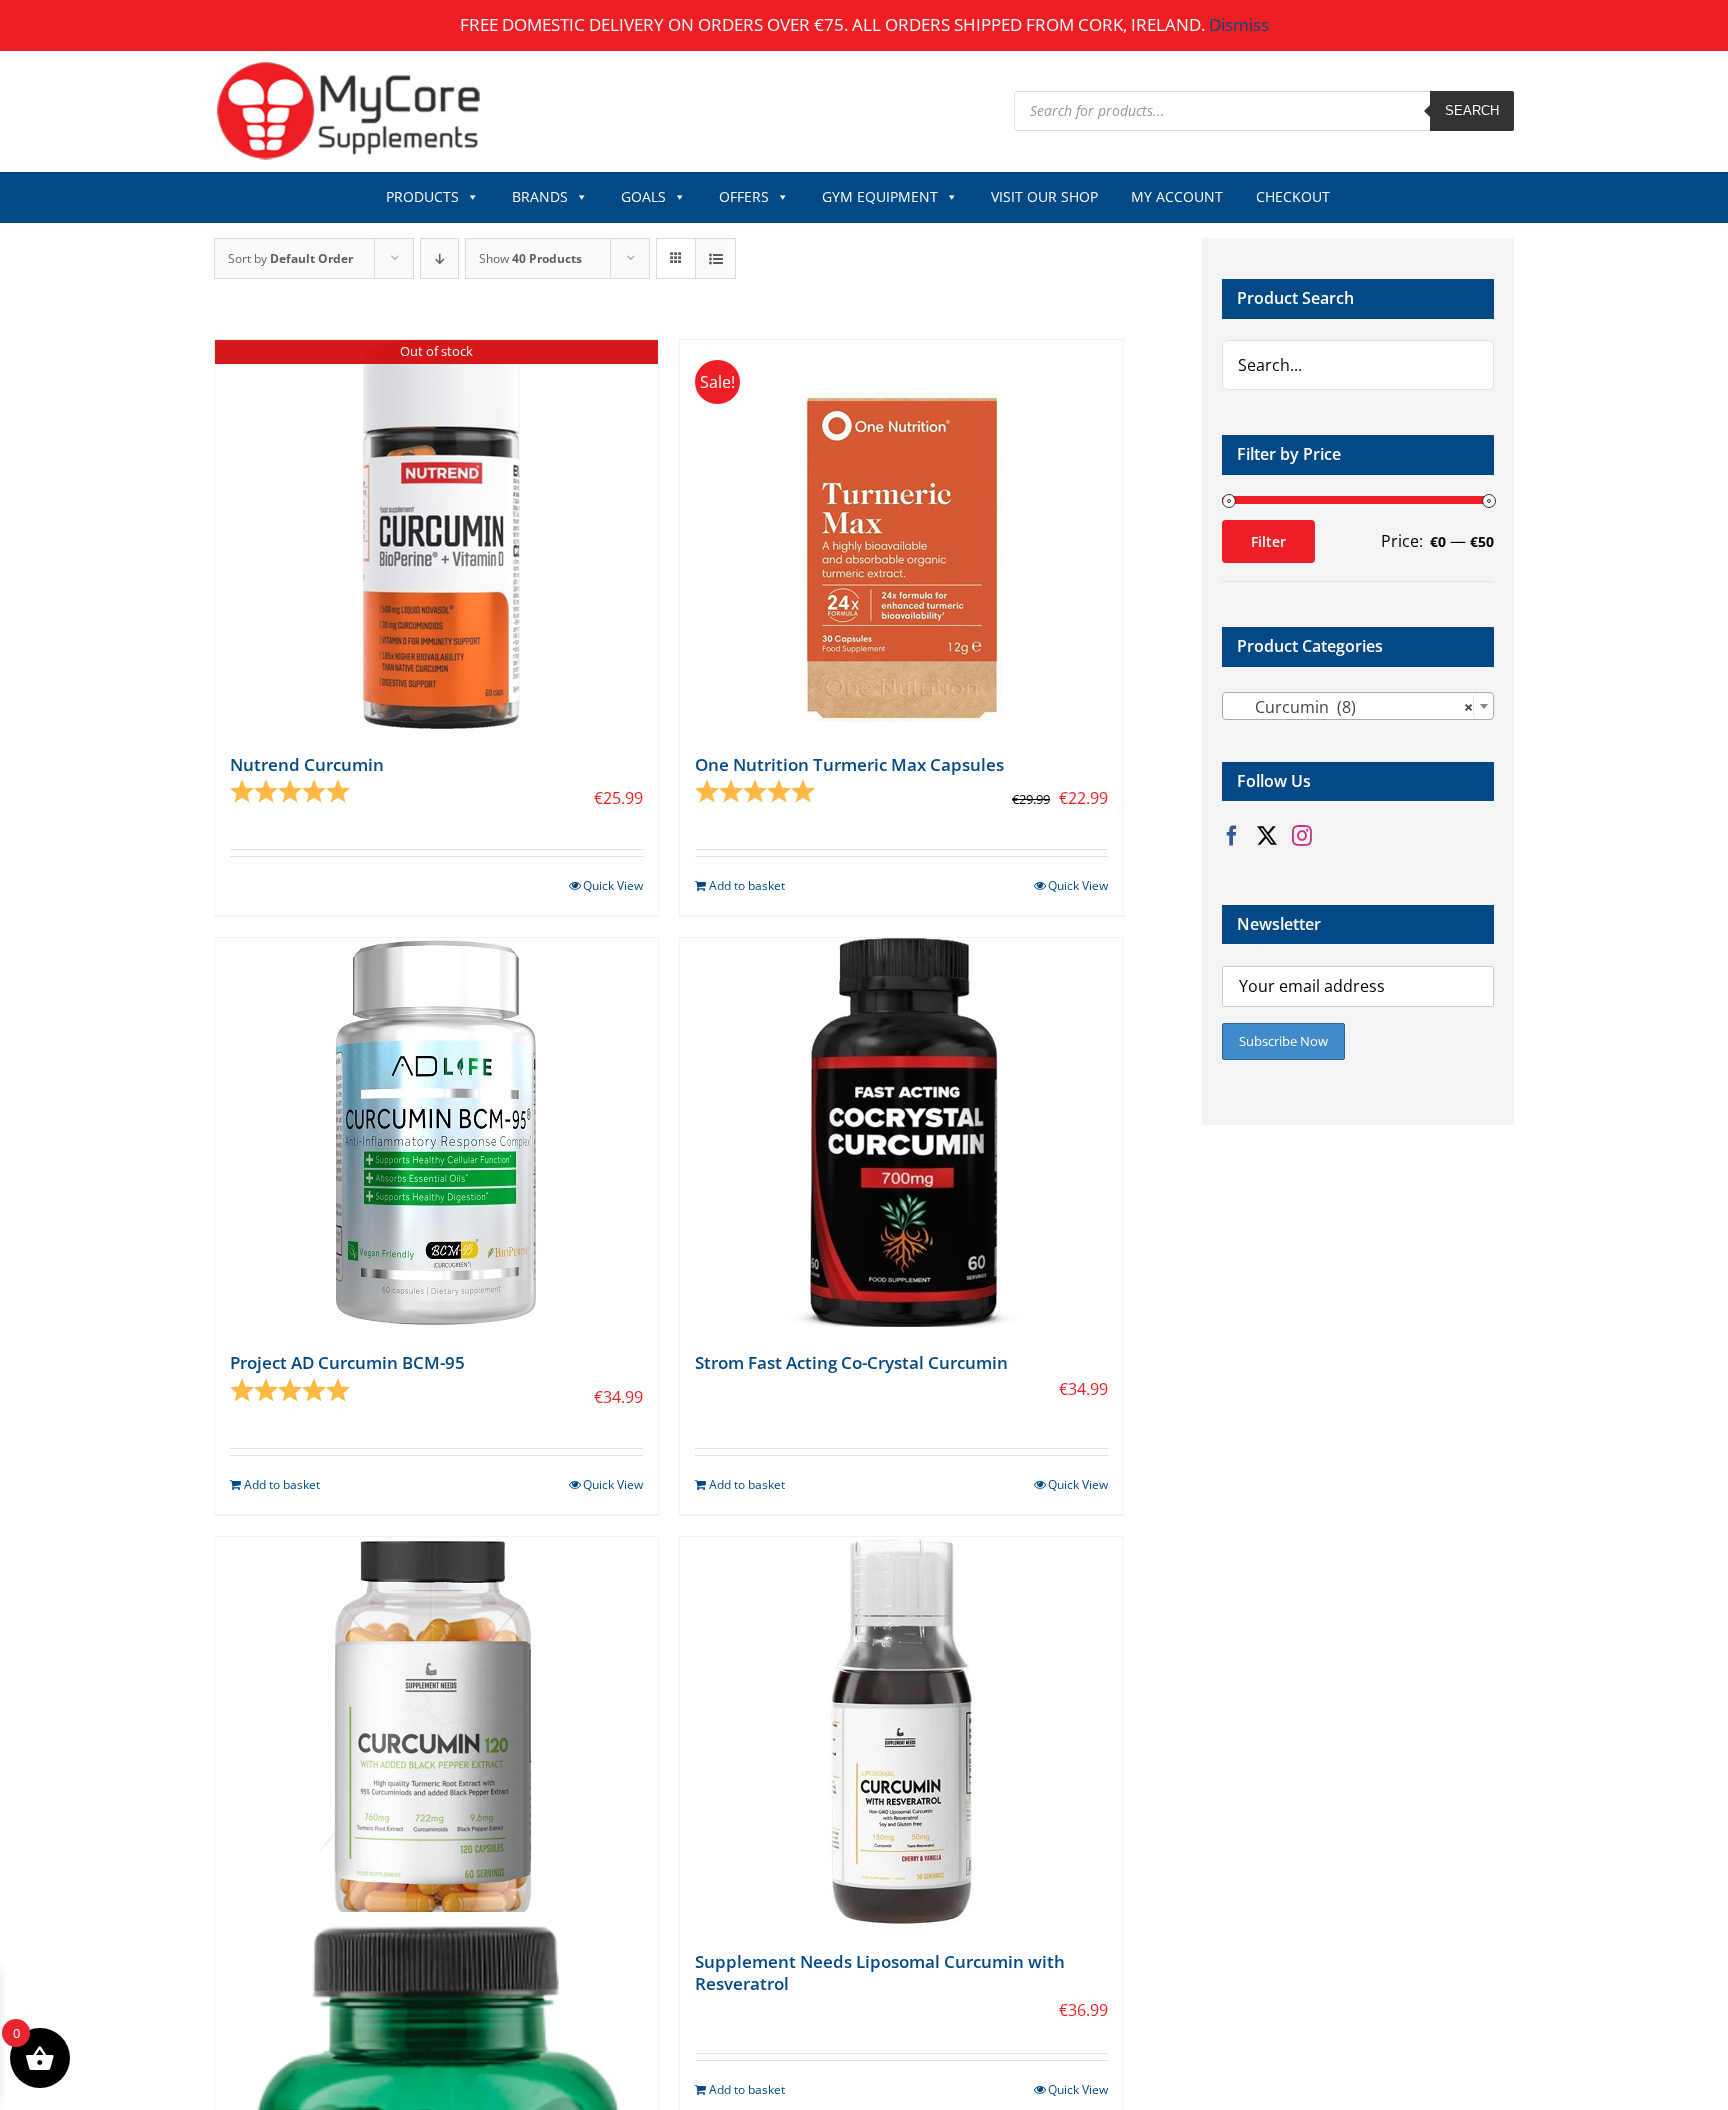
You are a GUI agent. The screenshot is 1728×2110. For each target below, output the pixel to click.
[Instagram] (1302, 836)
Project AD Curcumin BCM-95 (347, 1362)
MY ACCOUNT (1177, 196)
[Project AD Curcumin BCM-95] (436, 1132)
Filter (1268, 541)
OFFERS (744, 196)
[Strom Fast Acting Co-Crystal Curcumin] (901, 1132)
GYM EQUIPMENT (880, 196)
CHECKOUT (1293, 196)
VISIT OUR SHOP (1044, 196)
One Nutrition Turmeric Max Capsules (849, 764)
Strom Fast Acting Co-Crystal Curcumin (851, 1362)
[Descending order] (439, 258)
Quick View (613, 885)
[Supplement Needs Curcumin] (436, 1731)
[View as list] (715, 258)
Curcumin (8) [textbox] (1352, 707)
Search (1472, 110)
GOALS (643, 196)
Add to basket (747, 885)
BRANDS (540, 196)
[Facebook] (1232, 836)
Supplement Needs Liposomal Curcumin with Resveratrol (880, 1972)
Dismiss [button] (1239, 24)
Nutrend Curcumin (307, 764)
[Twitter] (1267, 836)
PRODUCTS (422, 196)
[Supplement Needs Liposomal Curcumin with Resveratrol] (901, 1731)
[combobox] (1358, 706)
